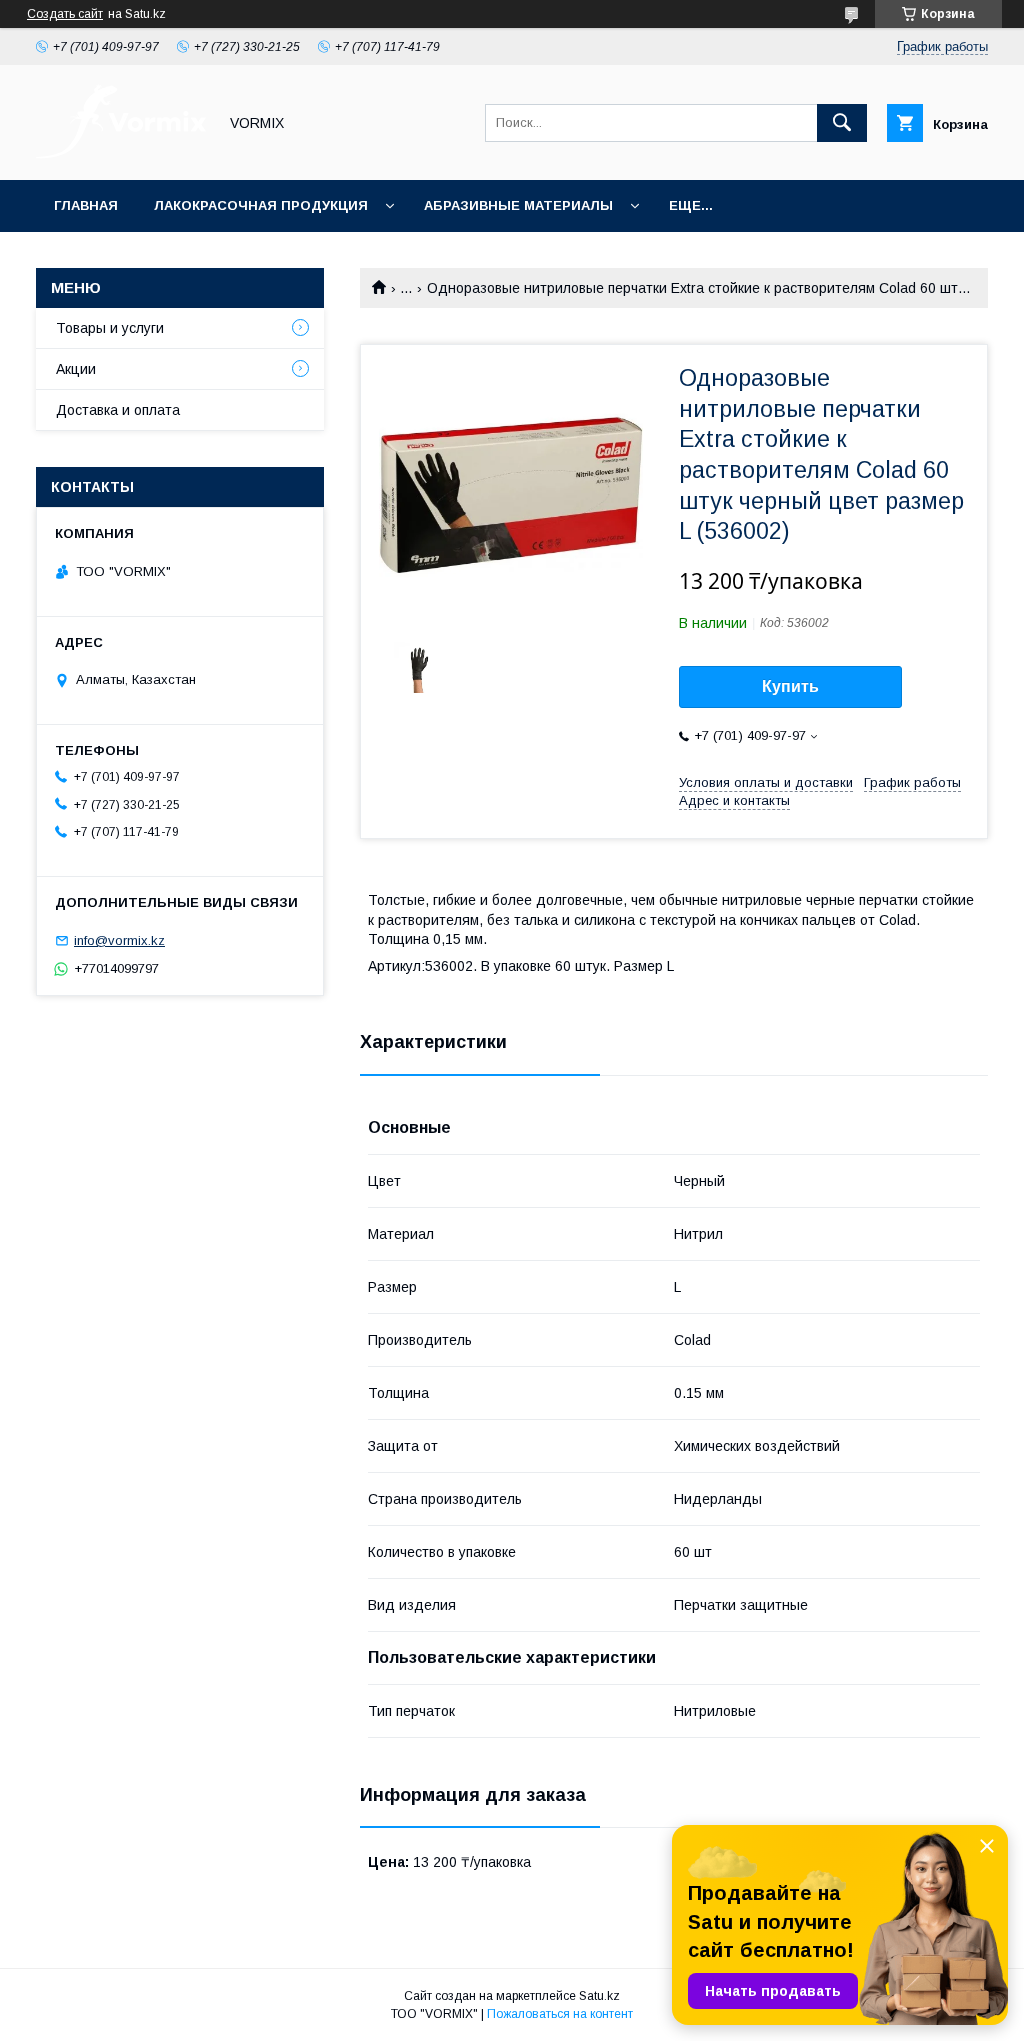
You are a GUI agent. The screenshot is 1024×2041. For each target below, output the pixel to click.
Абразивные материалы (518, 205)
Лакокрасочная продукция (261, 205)
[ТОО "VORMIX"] (121, 154)
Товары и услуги (110, 328)
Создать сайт (65, 14)
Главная (86, 205)
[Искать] (842, 123)
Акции (76, 369)
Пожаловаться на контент (560, 2014)
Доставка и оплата (118, 410)
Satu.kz (599, 1996)
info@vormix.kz (119, 940)
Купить (790, 686)
